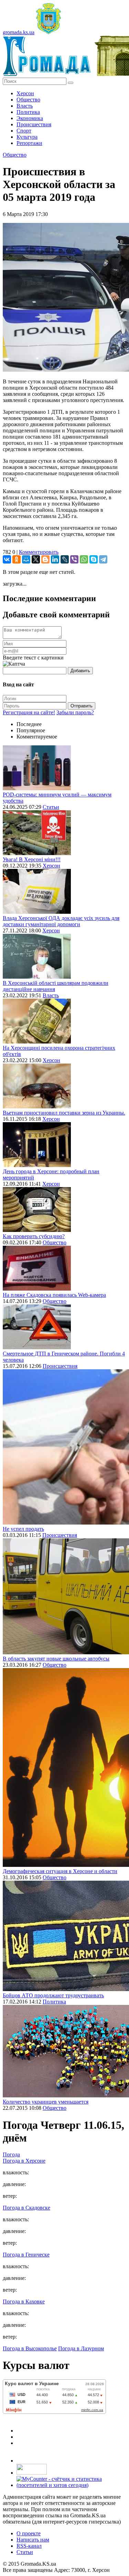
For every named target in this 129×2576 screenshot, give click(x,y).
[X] (36, 559)
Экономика (30, 118)
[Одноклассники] (17, 559)
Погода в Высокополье (30, 2348)
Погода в (24, 2161)
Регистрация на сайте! (29, 712)
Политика (28, 112)
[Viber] (74, 559)
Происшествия (34, 124)
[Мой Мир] (26, 559)
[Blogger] (45, 559)
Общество (28, 100)
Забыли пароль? (75, 712)
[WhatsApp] (84, 559)
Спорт (24, 131)
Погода (11, 2154)
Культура (27, 137)
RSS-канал (29, 2546)
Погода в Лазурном (81, 2348)
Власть (25, 106)
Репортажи (29, 143)
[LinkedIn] (55, 559)
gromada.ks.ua (19, 32)
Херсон (25, 93)
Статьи (51, 807)
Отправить (82, 706)
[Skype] (94, 559)
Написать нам (33, 2540)
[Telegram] (103, 559)
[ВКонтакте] (7, 559)
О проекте (29, 2533)
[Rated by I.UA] (32, 2473)
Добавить (80, 671)
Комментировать (39, 552)
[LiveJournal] (65, 559)
